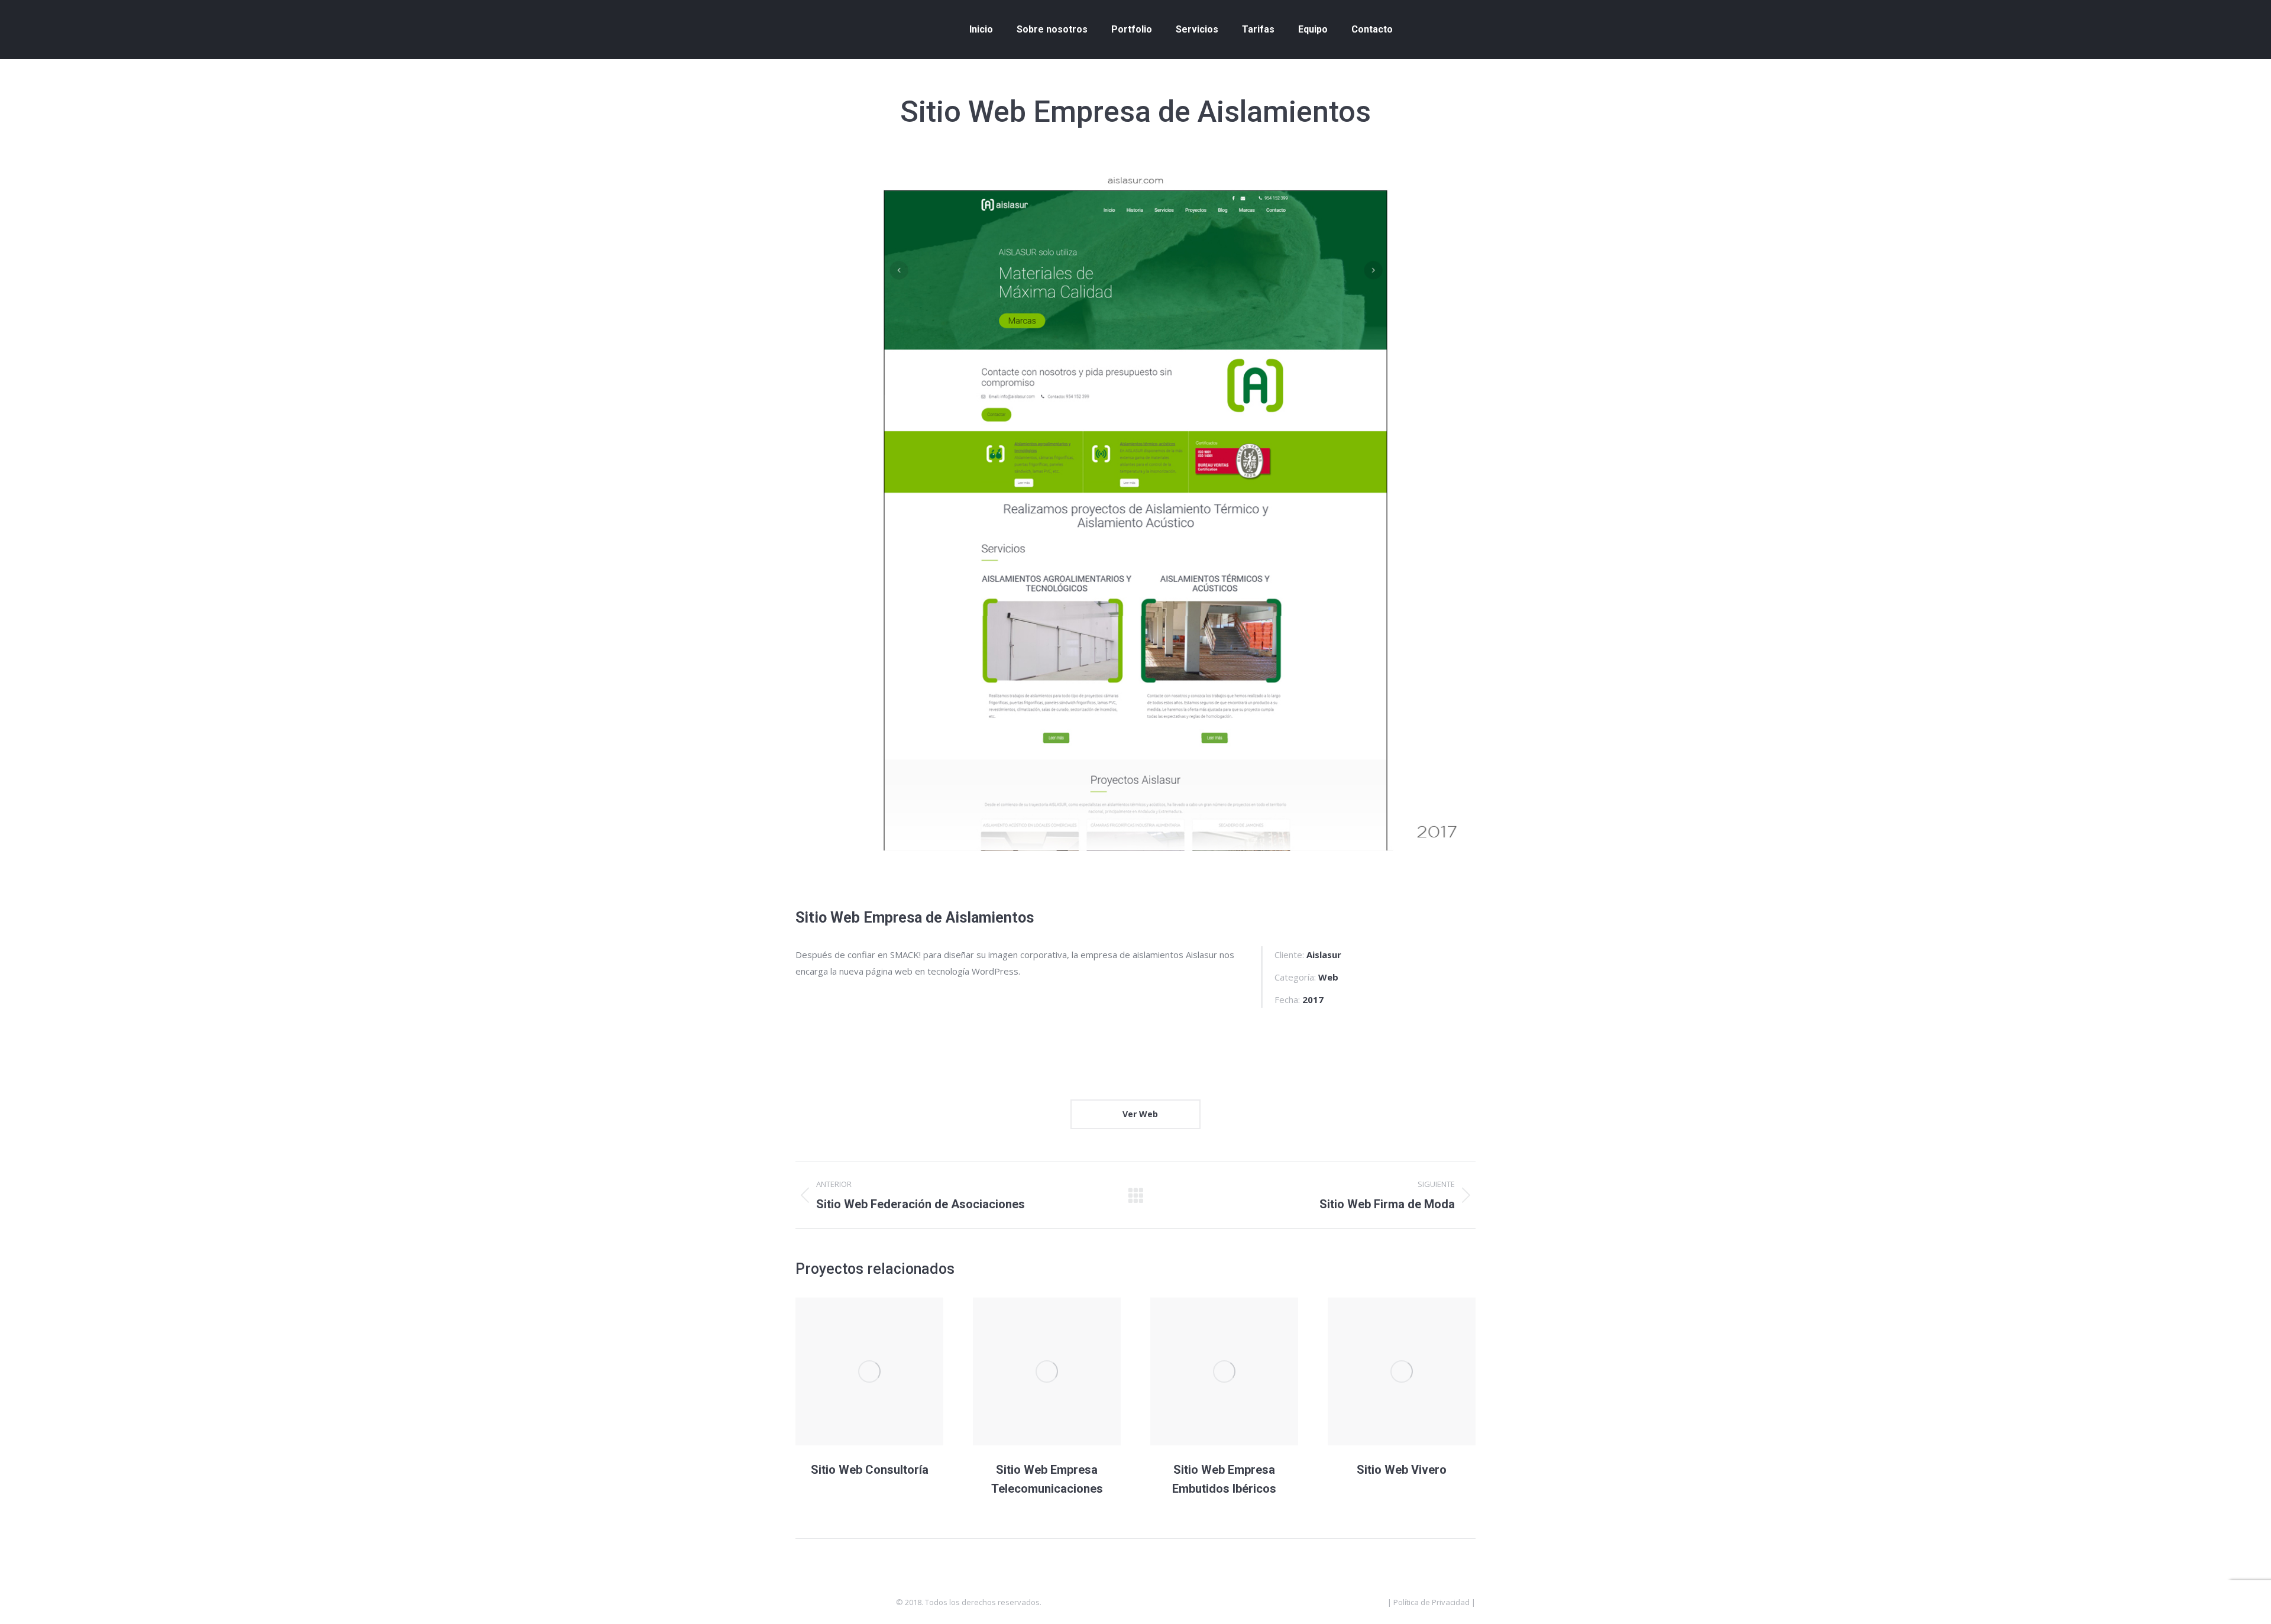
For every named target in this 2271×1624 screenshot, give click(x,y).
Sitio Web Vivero (1402, 1470)
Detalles (901, 1371)
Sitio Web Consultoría (870, 1470)
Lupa (869, 1371)
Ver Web (1139, 1114)
